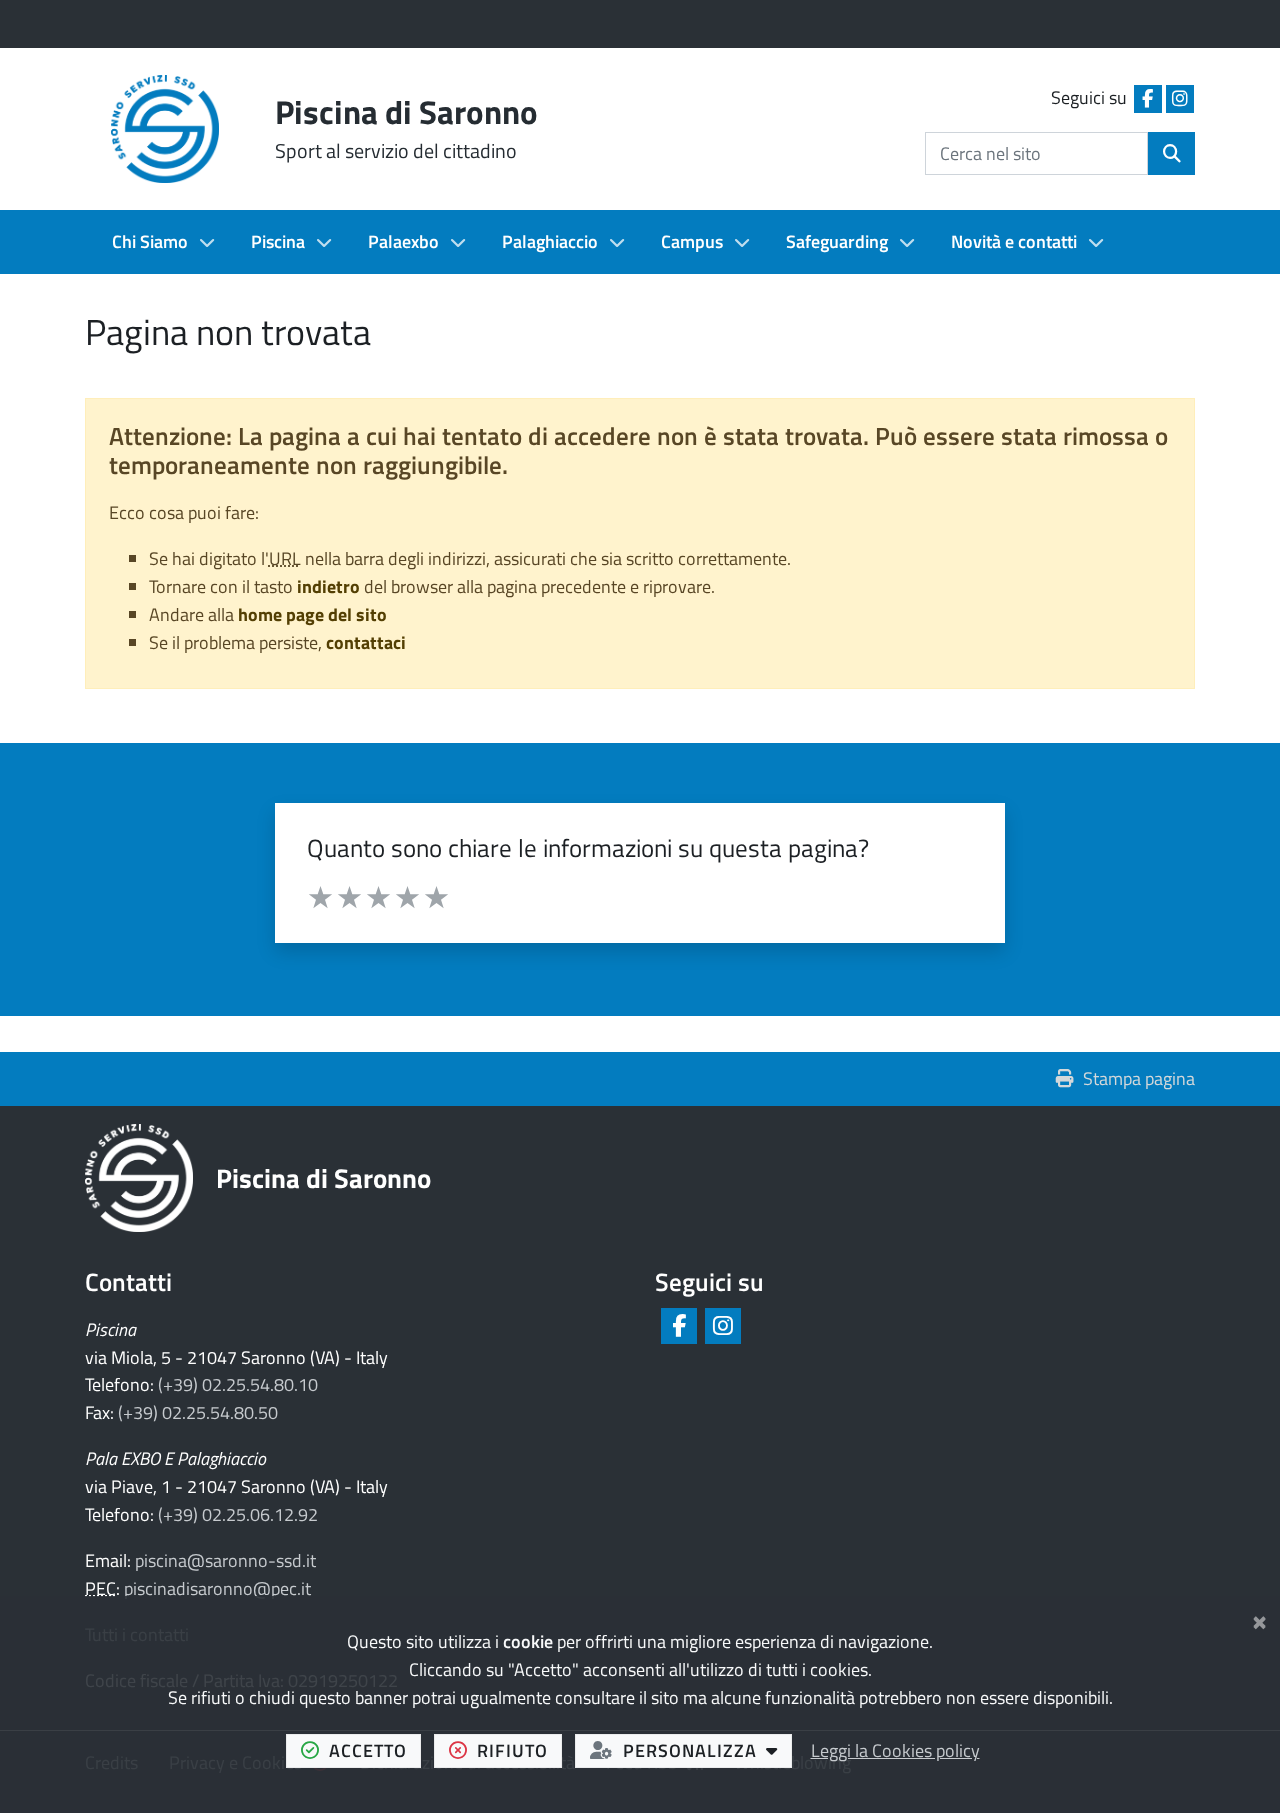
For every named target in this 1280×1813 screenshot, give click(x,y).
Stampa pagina (1139, 1078)
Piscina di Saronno (323, 1177)
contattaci (366, 642)
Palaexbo (403, 241)
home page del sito (312, 614)
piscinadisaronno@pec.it (217, 1588)
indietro (328, 586)
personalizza (707, 1750)
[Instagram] (721, 1326)
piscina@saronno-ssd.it (225, 1560)
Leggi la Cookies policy (895, 1750)
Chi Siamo (150, 241)
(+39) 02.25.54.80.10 (238, 1384)
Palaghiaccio (550, 241)
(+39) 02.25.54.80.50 (198, 1412)
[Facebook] (677, 1326)
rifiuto (519, 1750)
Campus (692, 241)
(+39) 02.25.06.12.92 (238, 1514)
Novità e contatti (1014, 241)
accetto (375, 1750)
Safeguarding (837, 241)
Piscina (278, 241)
